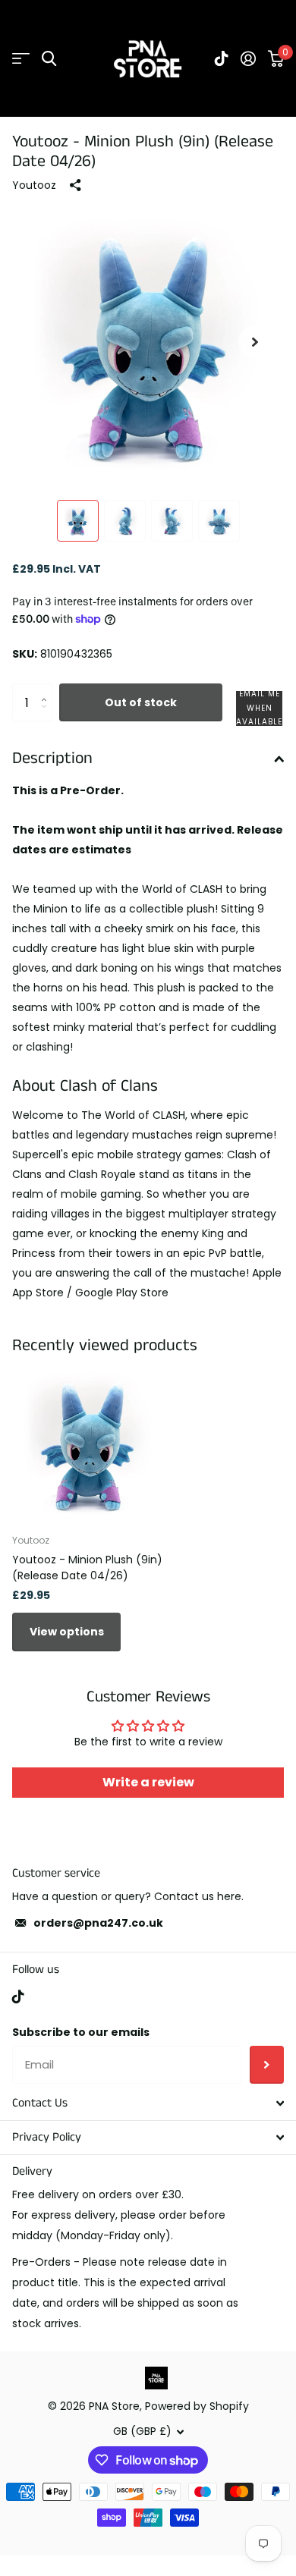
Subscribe (267, 2065)
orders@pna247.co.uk (98, 1923)
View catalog (21, 59)
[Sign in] (248, 58)
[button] (255, 342)
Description (52, 758)
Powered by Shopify (197, 2406)
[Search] (49, 59)
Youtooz (34, 185)
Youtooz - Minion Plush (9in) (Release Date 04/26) (87, 1568)
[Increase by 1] (47, 689)
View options (67, 1632)
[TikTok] (18, 1996)
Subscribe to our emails (81, 2032)
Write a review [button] (148, 1782)
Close (148, 2103)
